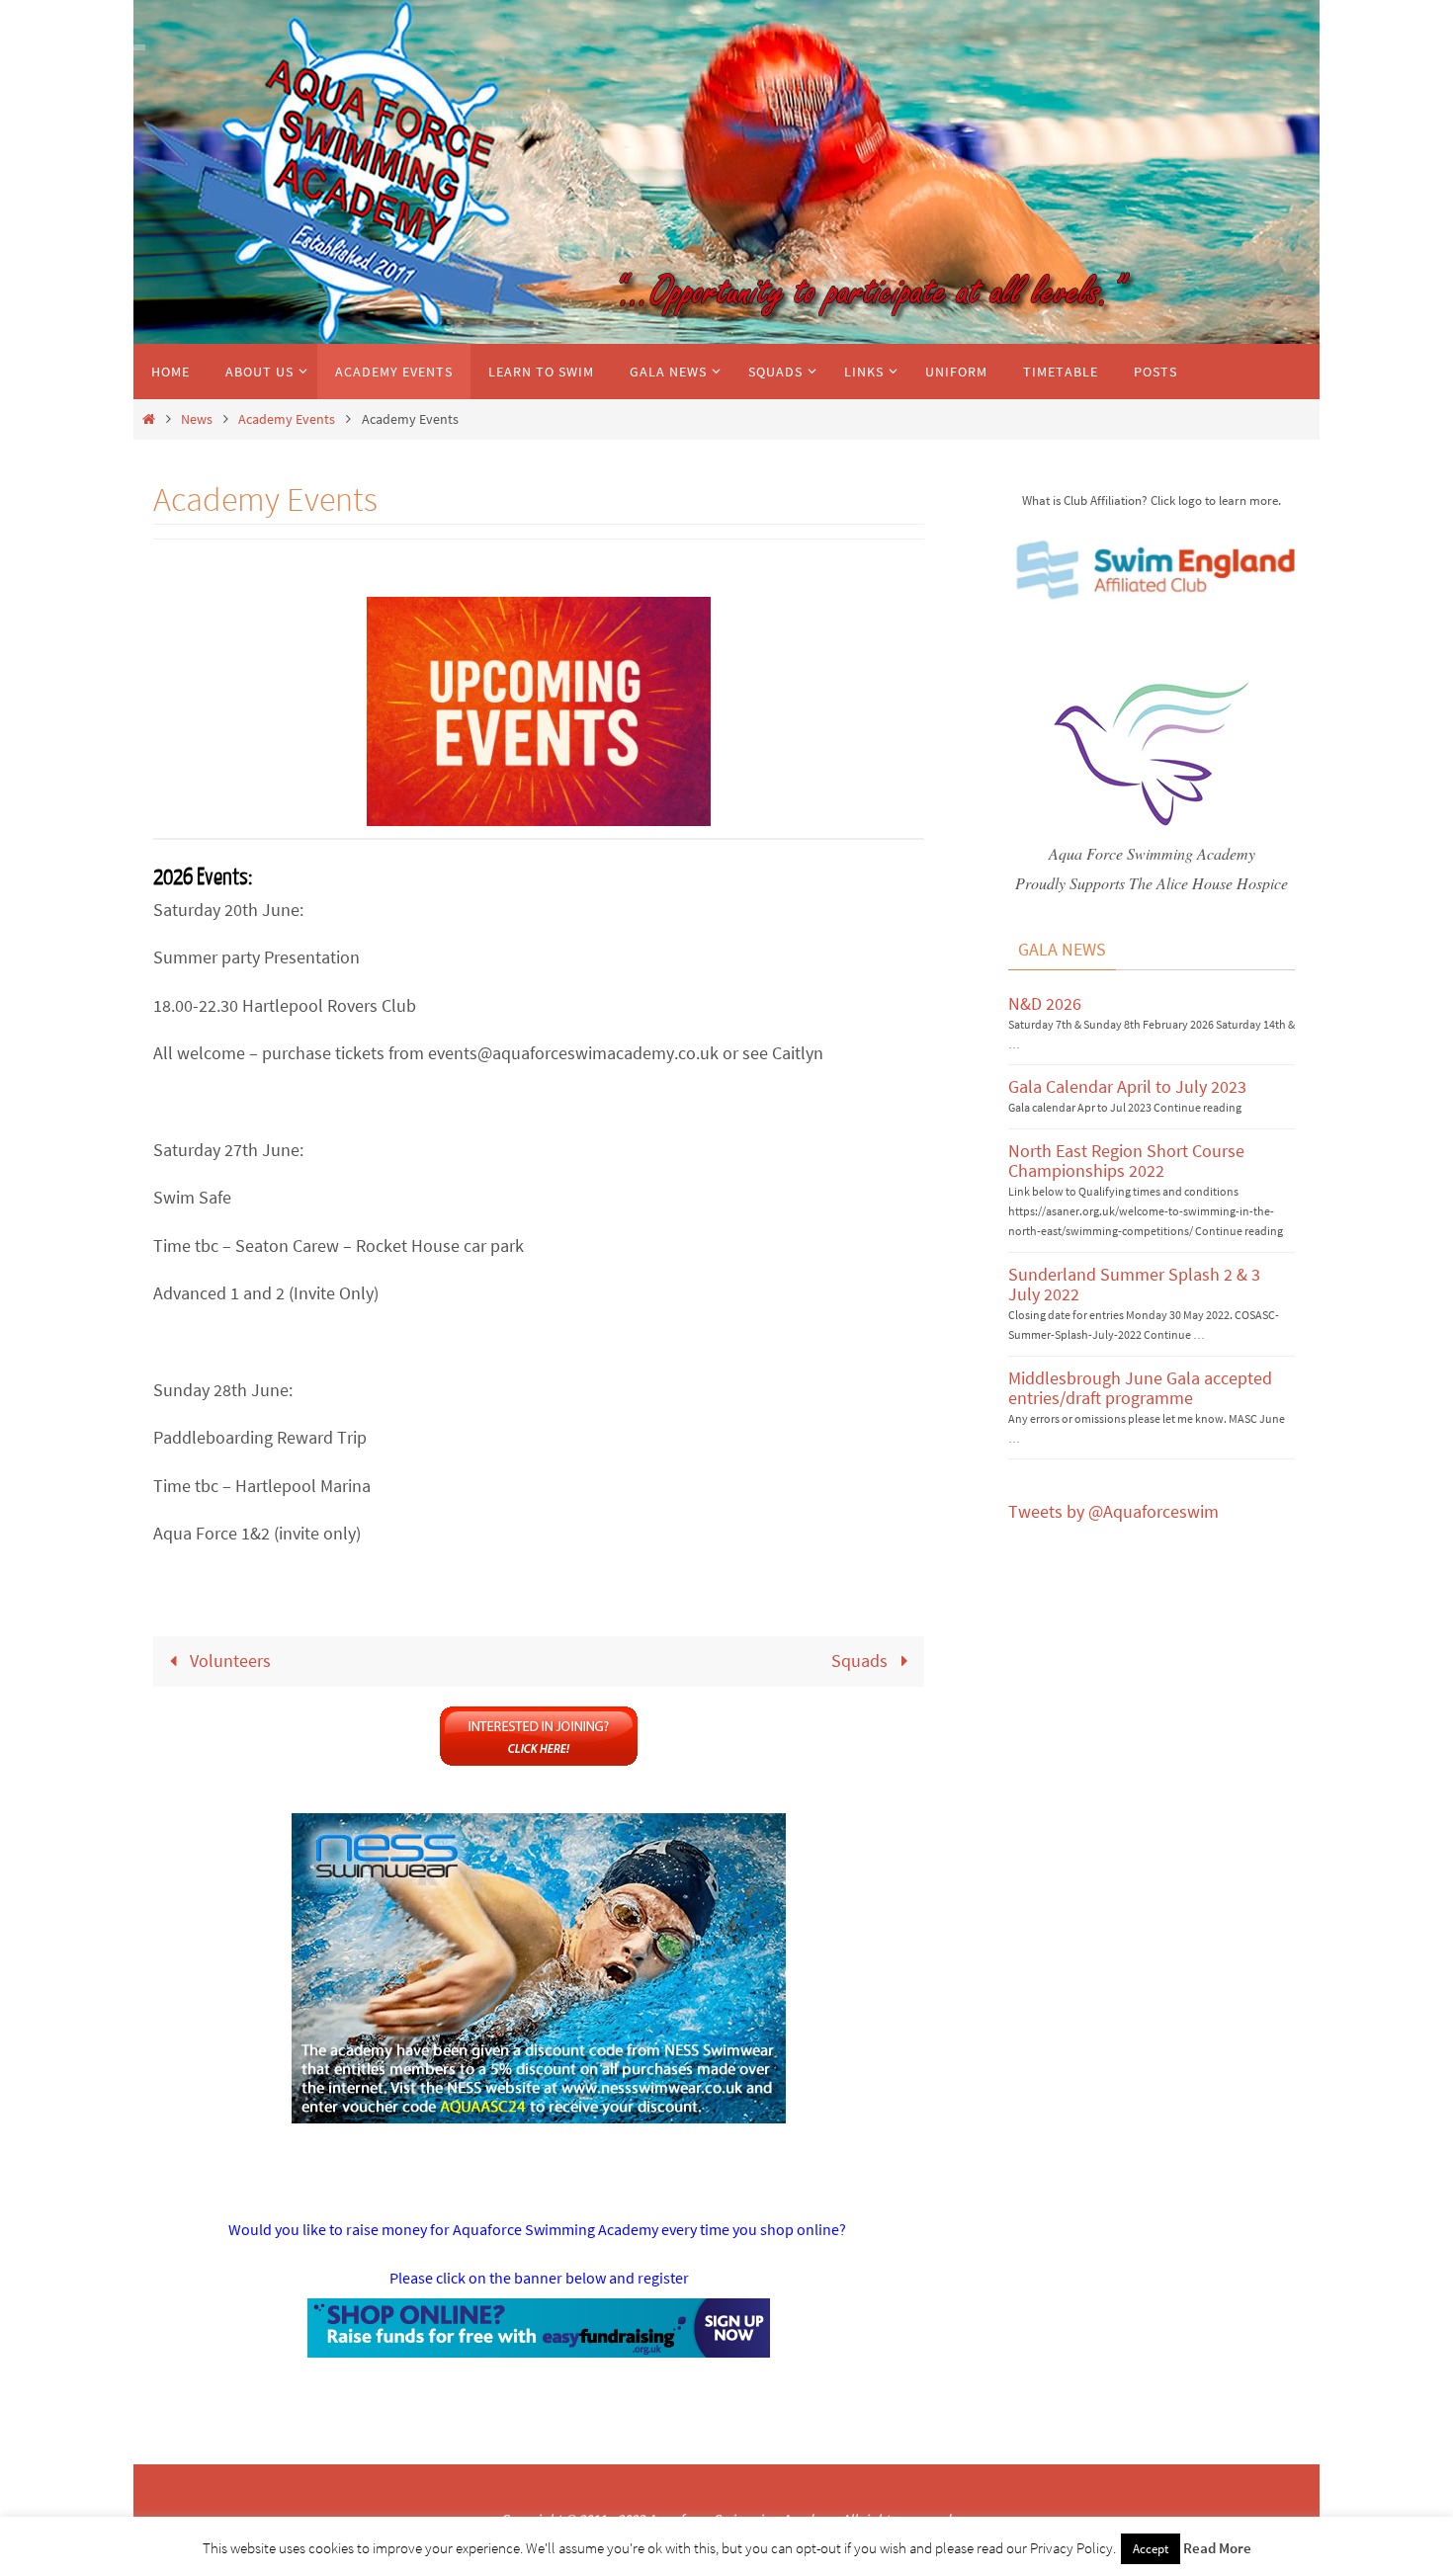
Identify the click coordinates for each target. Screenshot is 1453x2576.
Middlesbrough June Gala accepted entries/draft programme (1140, 1388)
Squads (861, 1661)
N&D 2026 (1045, 1003)
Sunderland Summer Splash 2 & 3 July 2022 (1134, 1284)
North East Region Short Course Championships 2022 (1126, 1161)
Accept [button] (1151, 2549)
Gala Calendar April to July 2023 (1127, 1086)
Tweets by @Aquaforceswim (1113, 1511)
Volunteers (228, 1661)
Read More (1217, 2548)
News (197, 419)
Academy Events (287, 419)
